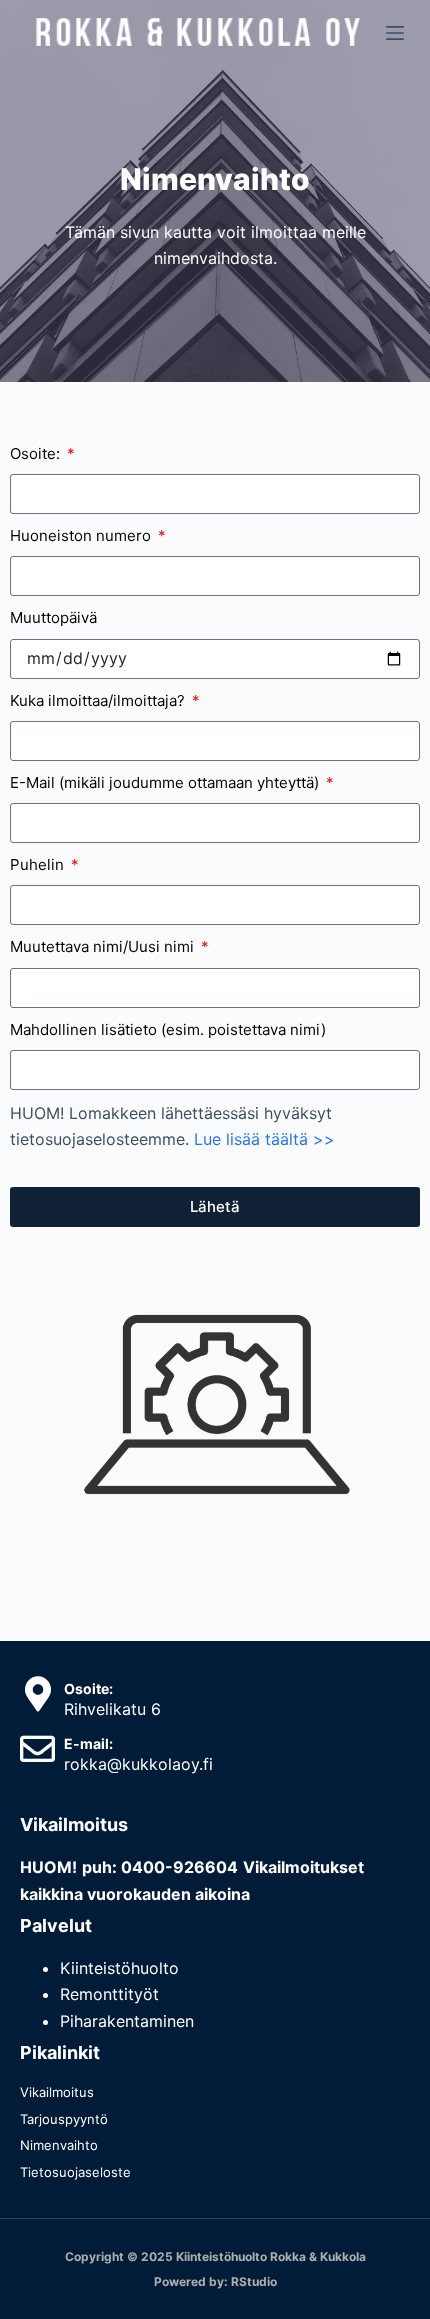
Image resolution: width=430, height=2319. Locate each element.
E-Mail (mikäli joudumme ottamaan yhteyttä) (166, 782)
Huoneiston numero (82, 535)
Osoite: (37, 453)
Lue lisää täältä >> (264, 1139)
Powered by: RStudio (215, 2281)
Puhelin (39, 864)
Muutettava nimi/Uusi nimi (104, 946)
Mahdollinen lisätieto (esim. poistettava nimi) (168, 1029)
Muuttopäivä (53, 617)
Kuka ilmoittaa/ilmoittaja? (99, 700)
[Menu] (395, 33)
